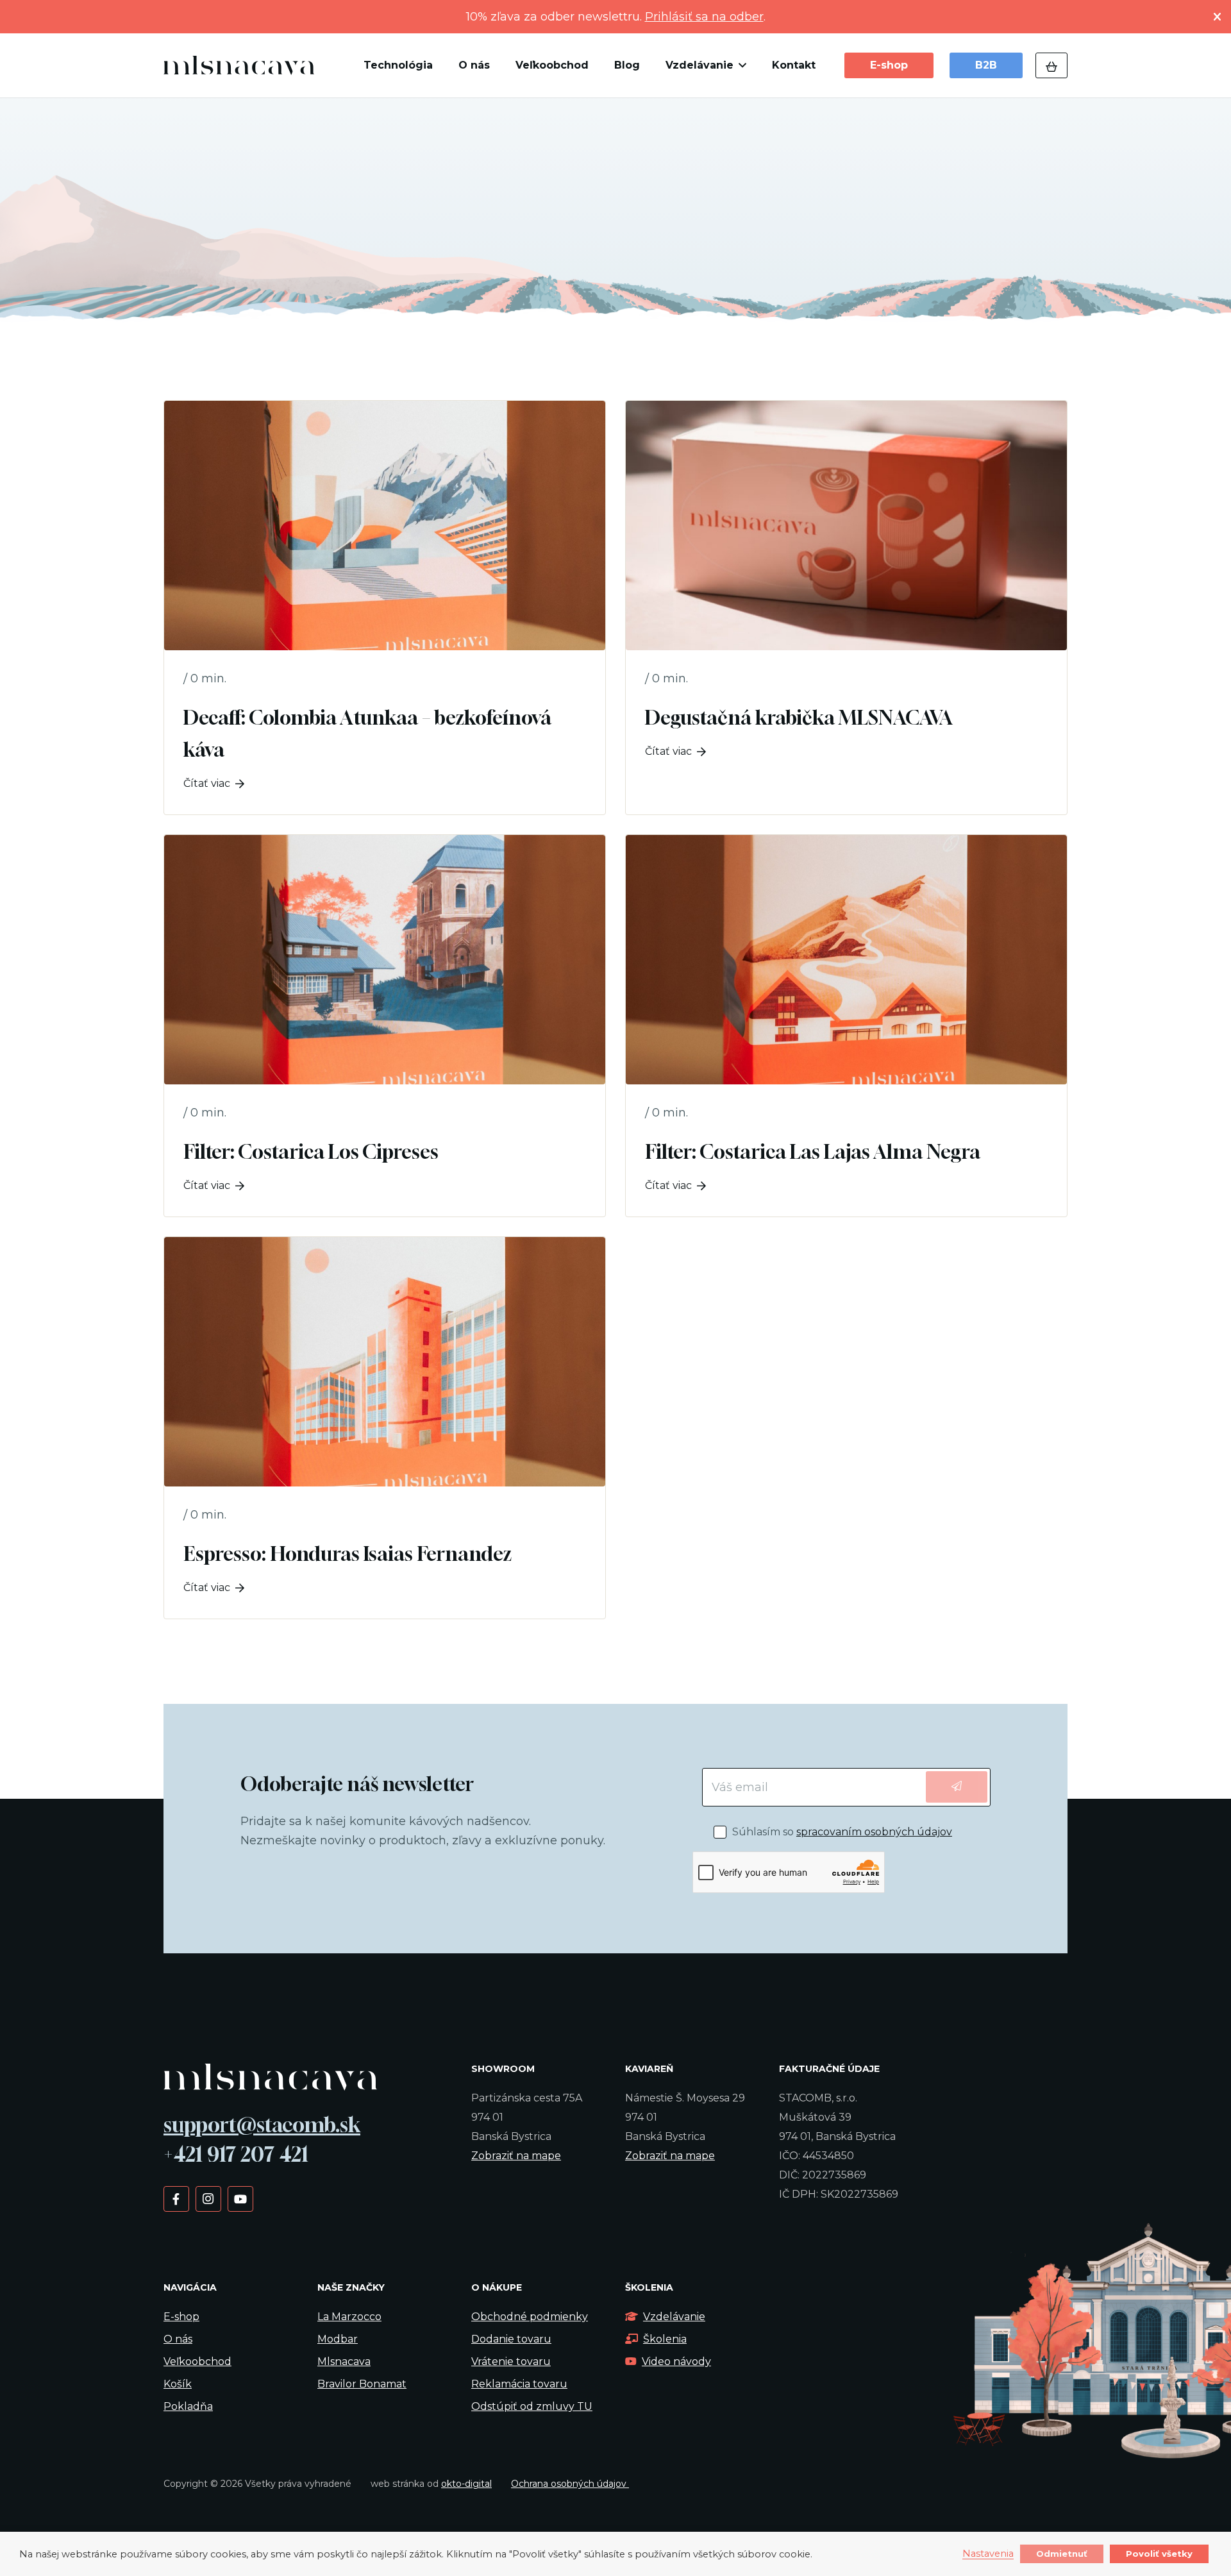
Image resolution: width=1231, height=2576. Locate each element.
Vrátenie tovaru (511, 2361)
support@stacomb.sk (262, 2125)
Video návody (676, 2361)
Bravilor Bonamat (362, 2384)
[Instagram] (208, 2198)
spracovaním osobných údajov (874, 1832)
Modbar (338, 2339)
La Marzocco (349, 2317)
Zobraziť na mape (516, 2156)
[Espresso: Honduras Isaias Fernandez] (385, 1428)
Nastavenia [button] (988, 2554)
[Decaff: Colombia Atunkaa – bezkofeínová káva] (385, 608)
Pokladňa (188, 2406)
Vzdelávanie (674, 2317)
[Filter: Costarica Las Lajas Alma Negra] (846, 1026)
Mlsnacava (344, 2361)
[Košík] (1051, 65)
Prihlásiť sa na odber (704, 17)
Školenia (665, 2339)
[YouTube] (240, 2198)
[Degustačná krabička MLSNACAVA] (846, 608)
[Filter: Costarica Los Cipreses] (385, 1026)
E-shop (181, 2317)
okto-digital (466, 2484)
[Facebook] (176, 2198)
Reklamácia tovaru (519, 2384)
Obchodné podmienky (530, 2317)
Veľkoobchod (197, 2361)
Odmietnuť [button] (1062, 2554)
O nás (178, 2339)
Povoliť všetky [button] (1159, 2554)
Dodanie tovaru (511, 2339)
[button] (740, 65)
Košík (178, 2384)
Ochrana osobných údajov (570, 2484)
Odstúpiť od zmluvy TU (532, 2406)
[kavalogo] (239, 65)
